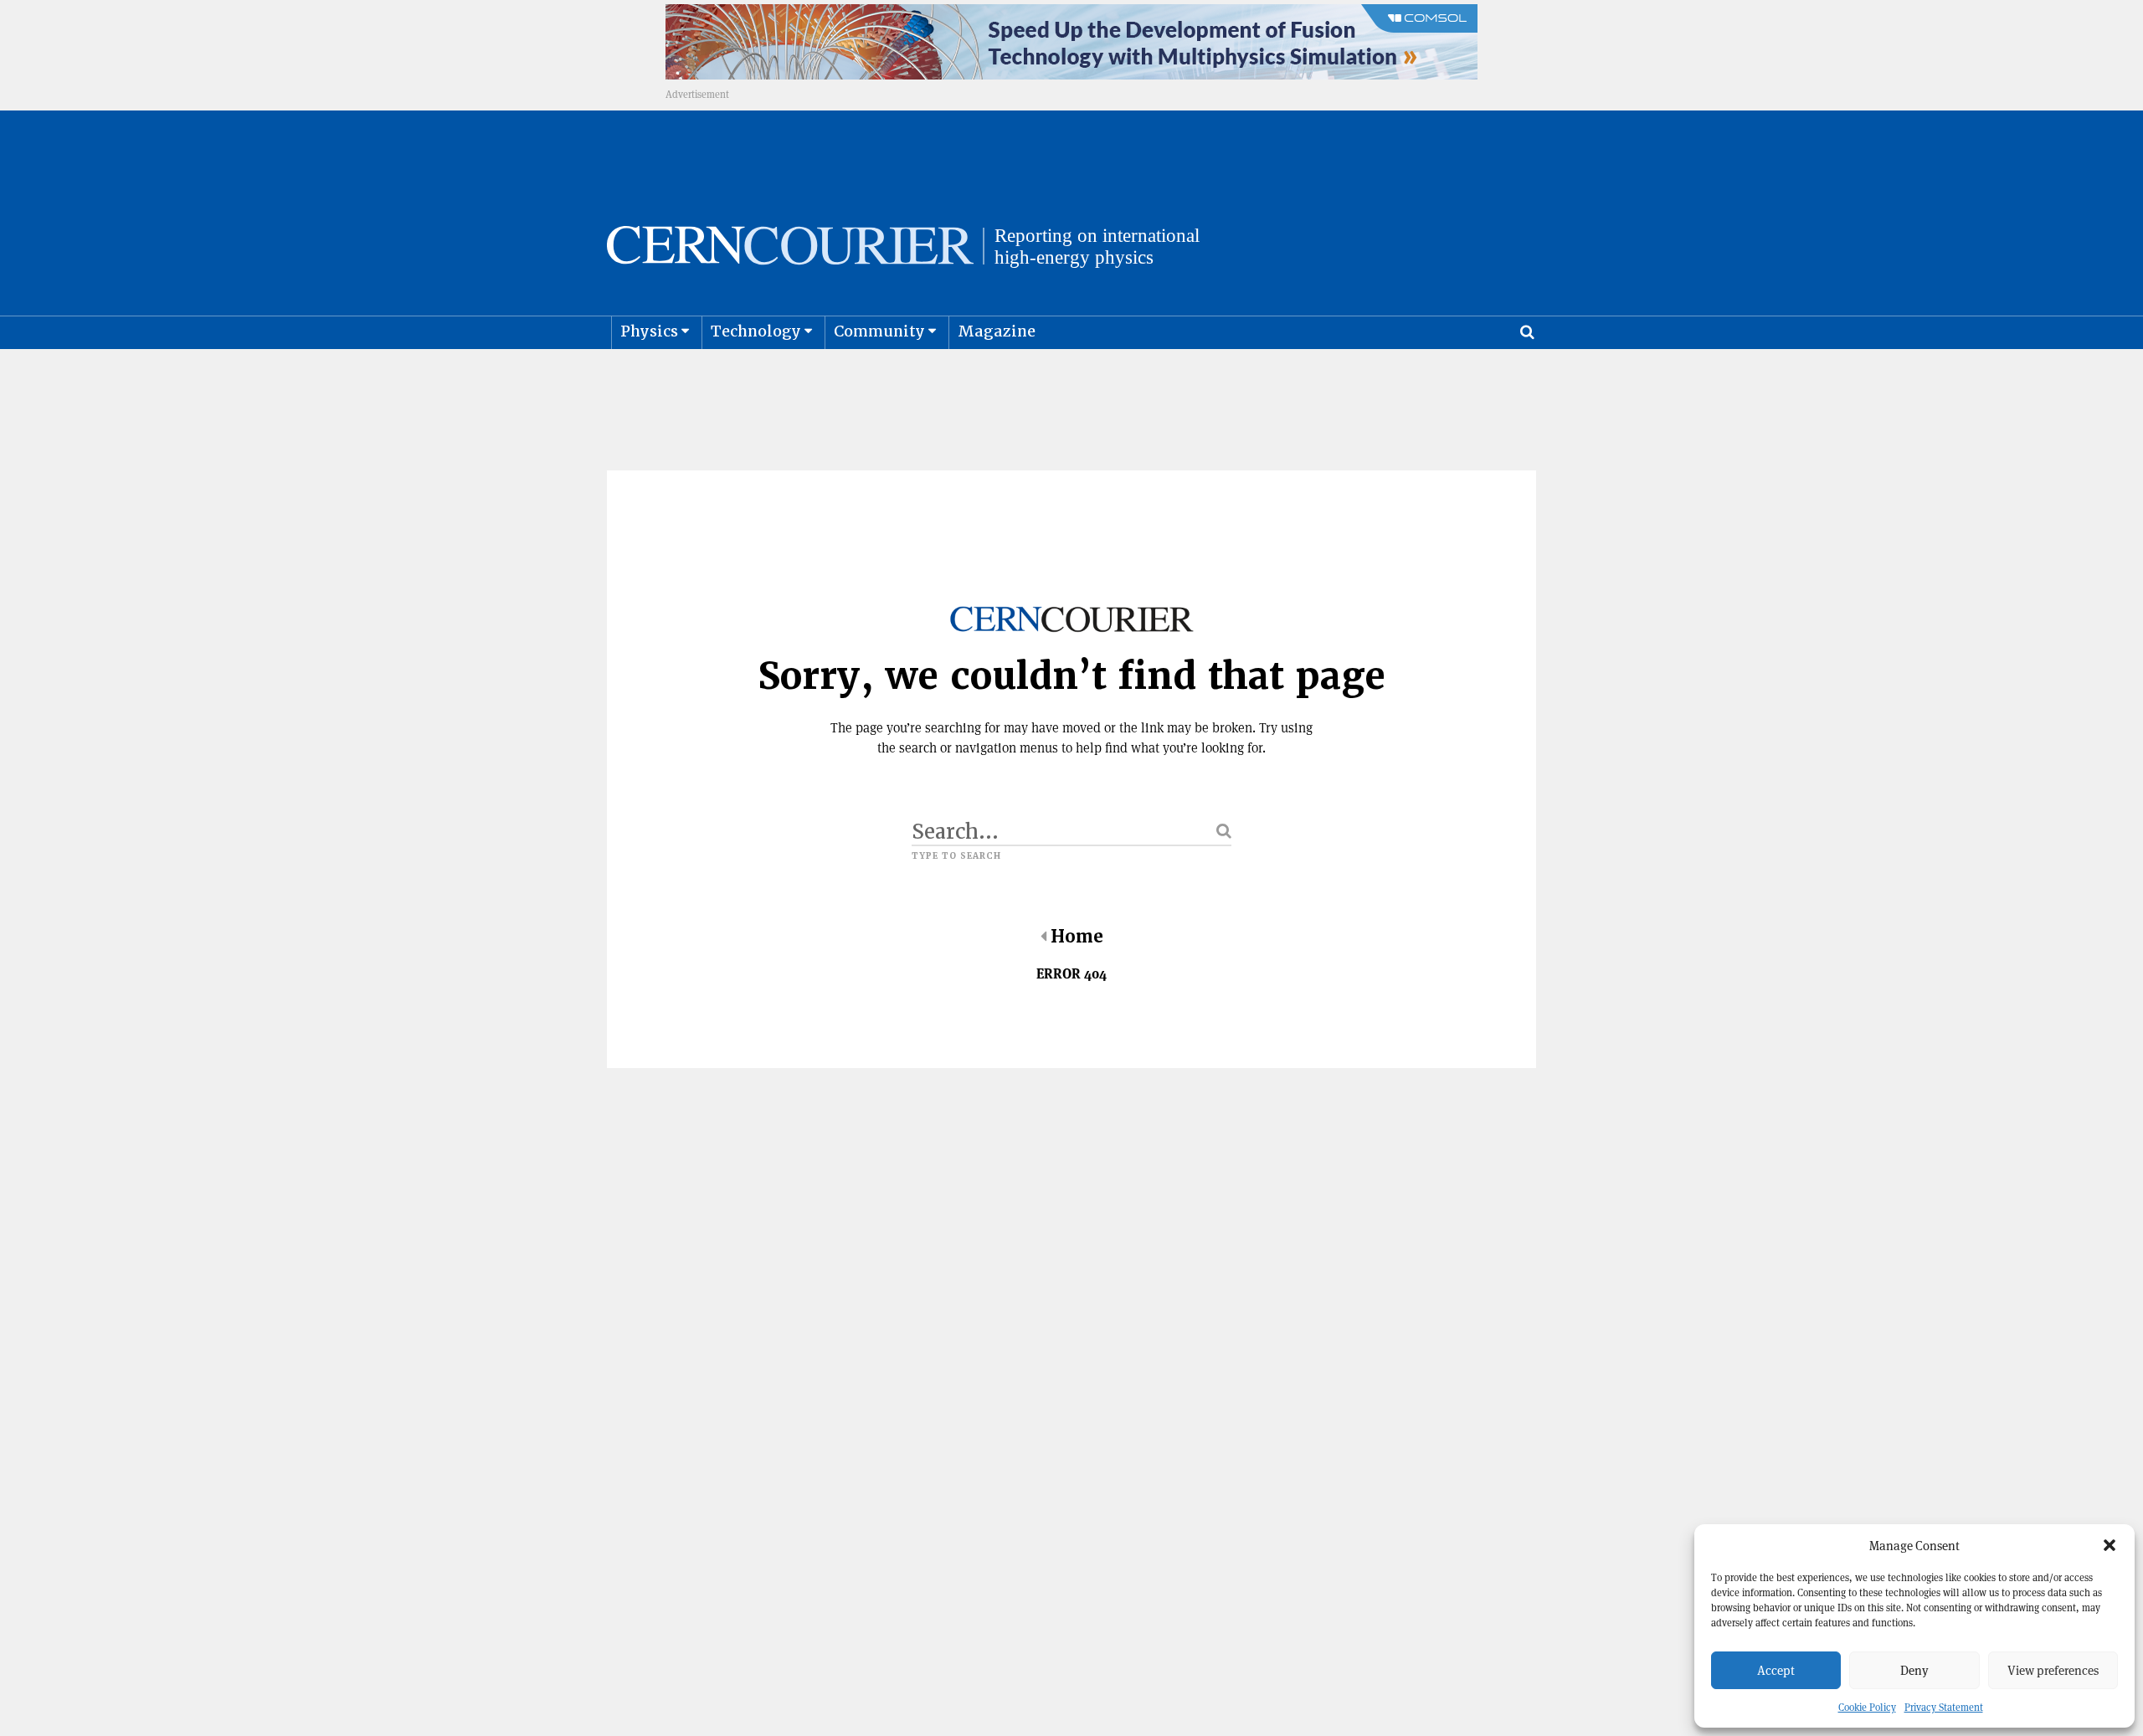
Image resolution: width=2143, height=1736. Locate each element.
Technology (756, 331)
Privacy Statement (1944, 1707)
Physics (649, 331)
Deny (1914, 1670)
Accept (1776, 1670)
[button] (2110, 1545)
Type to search (956, 856)
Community (879, 331)
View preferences (2053, 1670)
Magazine (997, 331)
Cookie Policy (1867, 1707)
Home (1077, 937)
